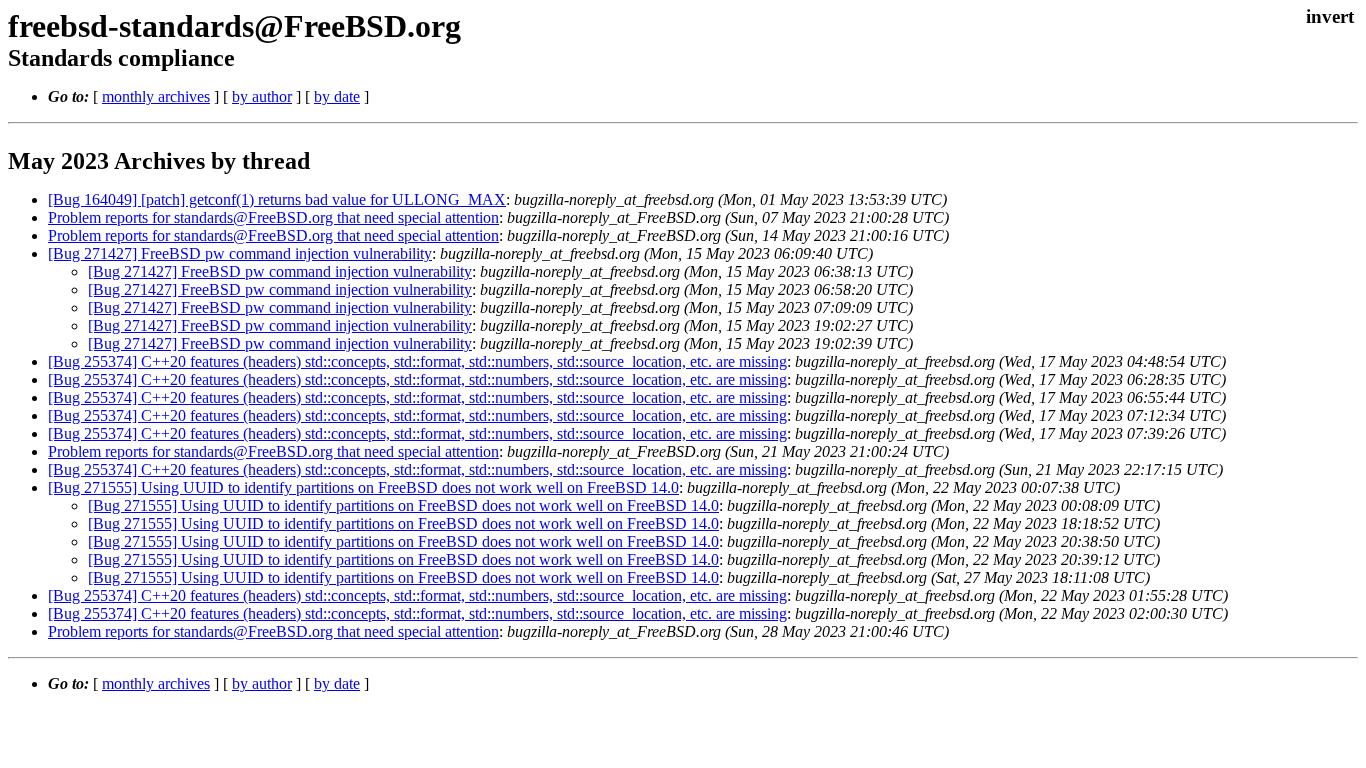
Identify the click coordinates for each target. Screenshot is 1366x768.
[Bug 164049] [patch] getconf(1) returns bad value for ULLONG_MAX (277, 199)
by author (262, 96)
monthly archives (156, 96)
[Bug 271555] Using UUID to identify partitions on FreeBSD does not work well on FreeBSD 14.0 (363, 487)
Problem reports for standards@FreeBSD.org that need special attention (273, 217)
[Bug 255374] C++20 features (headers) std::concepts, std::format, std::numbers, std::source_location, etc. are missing (417, 361)
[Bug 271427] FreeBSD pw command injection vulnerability (240, 253)
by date (337, 96)
